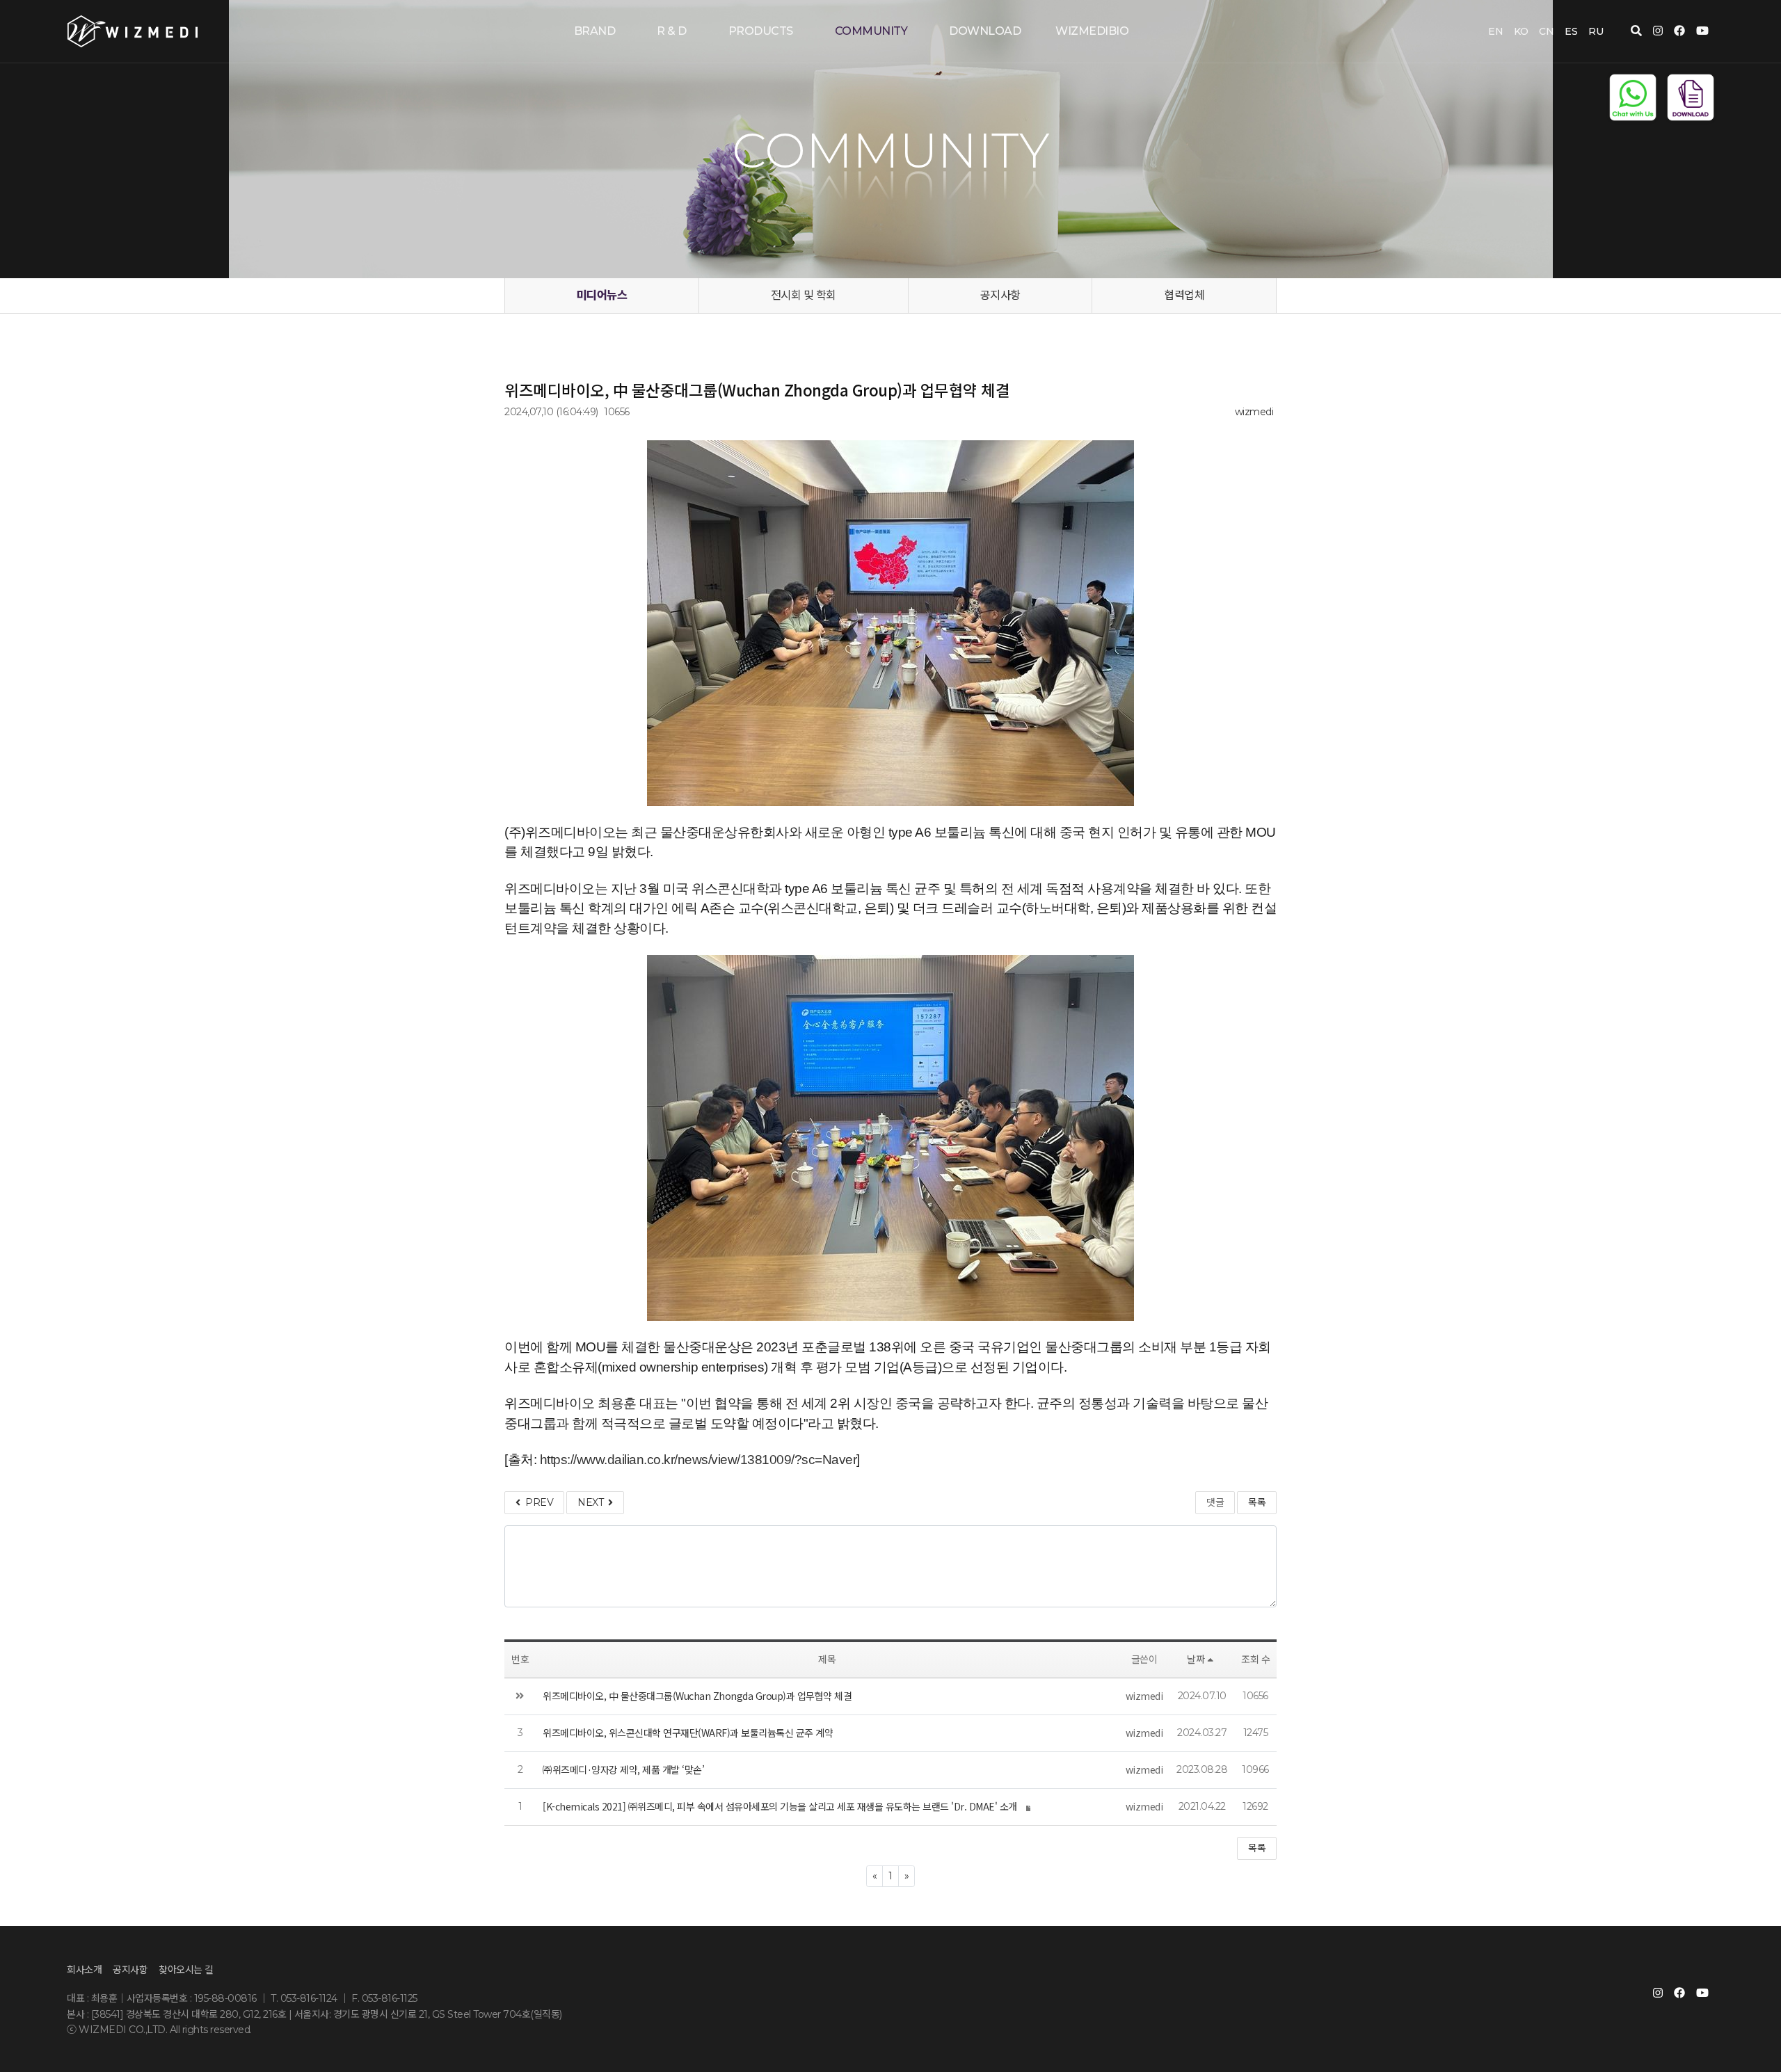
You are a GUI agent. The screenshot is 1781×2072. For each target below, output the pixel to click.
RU (1596, 31)
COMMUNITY (871, 31)
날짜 (1196, 1660)
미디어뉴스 (602, 295)
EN (1495, 31)
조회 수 (1255, 1660)
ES (1571, 31)
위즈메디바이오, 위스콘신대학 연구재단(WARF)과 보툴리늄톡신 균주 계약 (688, 1733)
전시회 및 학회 (804, 295)
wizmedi (1254, 412)
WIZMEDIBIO (1092, 31)
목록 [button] (1257, 1848)
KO (1521, 31)
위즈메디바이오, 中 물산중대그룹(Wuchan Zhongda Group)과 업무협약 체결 (697, 1696)
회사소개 (84, 1970)
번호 (520, 1660)
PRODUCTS (761, 31)
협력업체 (1184, 295)
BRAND (595, 31)
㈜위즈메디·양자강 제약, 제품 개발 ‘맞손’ (623, 1769)
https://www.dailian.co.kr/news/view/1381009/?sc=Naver (698, 1460)
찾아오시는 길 (186, 1970)
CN (1546, 31)
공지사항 (1000, 295)
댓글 (1215, 1502)
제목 (827, 1660)
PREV (537, 1502)
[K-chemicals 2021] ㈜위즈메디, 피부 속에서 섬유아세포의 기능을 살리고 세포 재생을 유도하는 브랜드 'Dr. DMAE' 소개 (780, 1806)
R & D (672, 31)
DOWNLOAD (985, 31)
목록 (1257, 1502)
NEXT (593, 1502)
